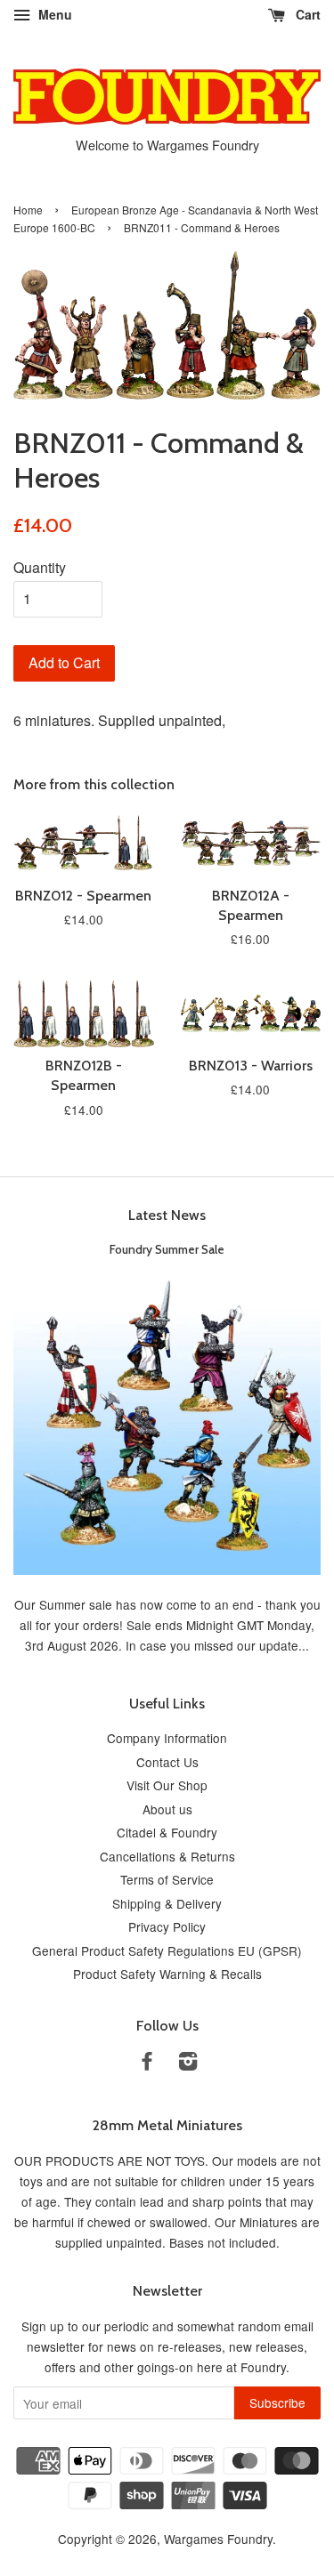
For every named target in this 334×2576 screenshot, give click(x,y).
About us (167, 1809)
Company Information (167, 1738)
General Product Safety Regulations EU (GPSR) (167, 1950)
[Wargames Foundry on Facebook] (147, 2063)
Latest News (167, 1215)
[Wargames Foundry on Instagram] (188, 2063)
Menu (53, 14)
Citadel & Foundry (167, 1832)
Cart (306, 14)
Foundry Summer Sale (167, 1249)
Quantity (40, 567)
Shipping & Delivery (167, 1903)
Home (28, 210)
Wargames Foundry (218, 2539)
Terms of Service (167, 1879)
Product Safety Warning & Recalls (167, 1974)
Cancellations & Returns (167, 1856)
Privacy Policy (167, 1926)
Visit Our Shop (167, 1785)
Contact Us (167, 1762)
